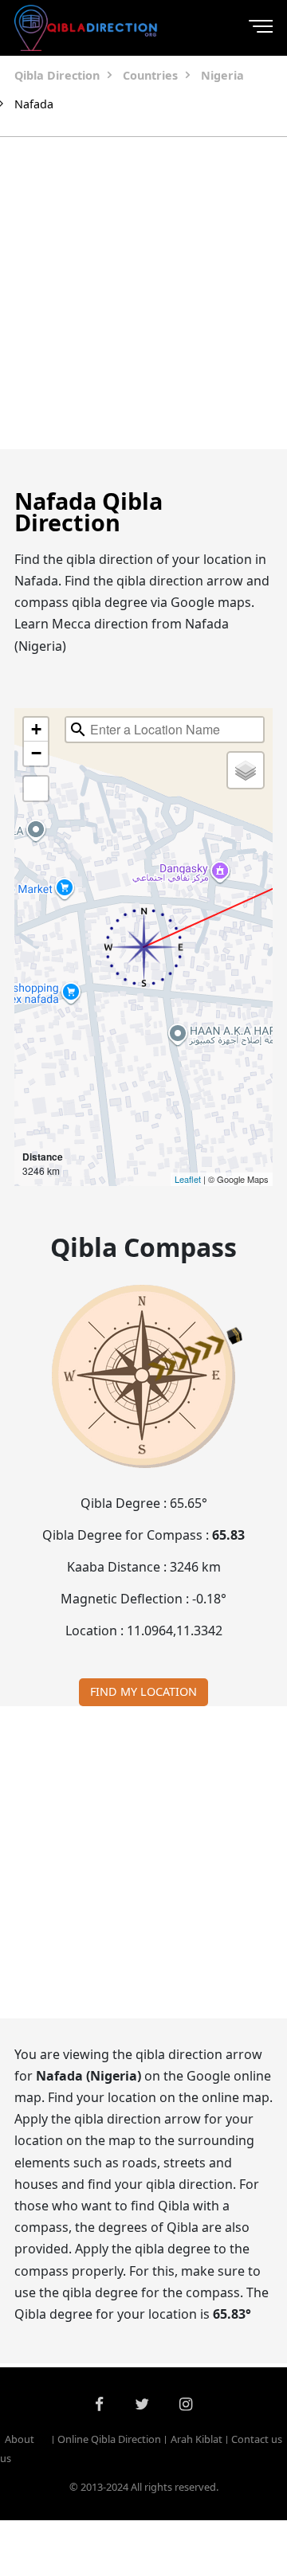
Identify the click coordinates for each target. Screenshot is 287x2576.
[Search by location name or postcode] (78, 730)
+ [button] (36, 729)
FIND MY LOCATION (143, 1691)
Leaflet (188, 1179)
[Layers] (246, 770)
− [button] (36, 753)
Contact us (257, 2439)
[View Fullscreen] (36, 789)
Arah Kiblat (196, 2439)
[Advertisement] (143, 293)
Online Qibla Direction (109, 2439)
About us (17, 2449)
